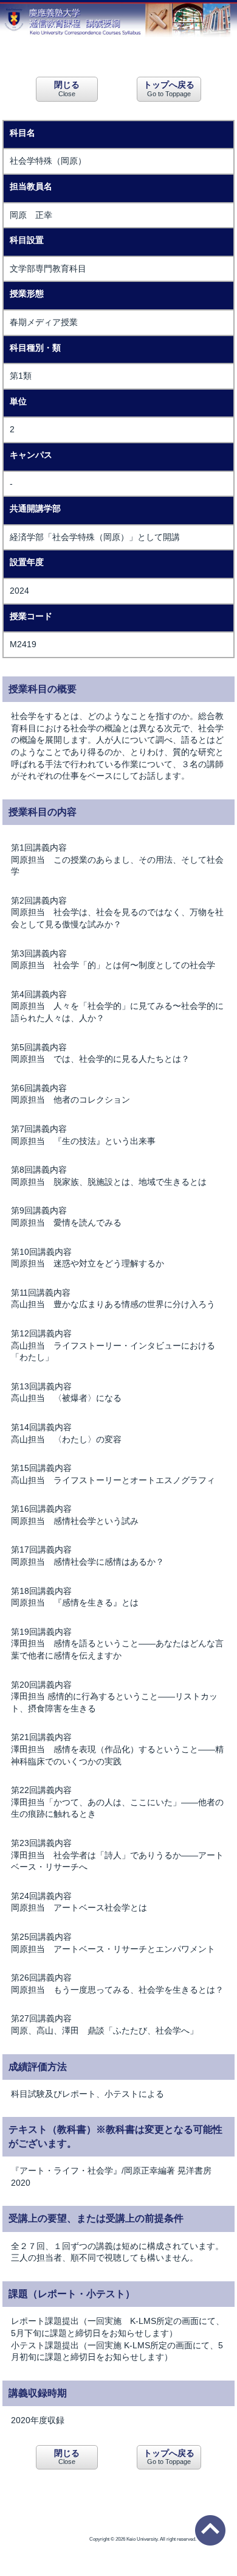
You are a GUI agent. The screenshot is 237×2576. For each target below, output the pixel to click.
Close (67, 88)
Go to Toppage (169, 88)
